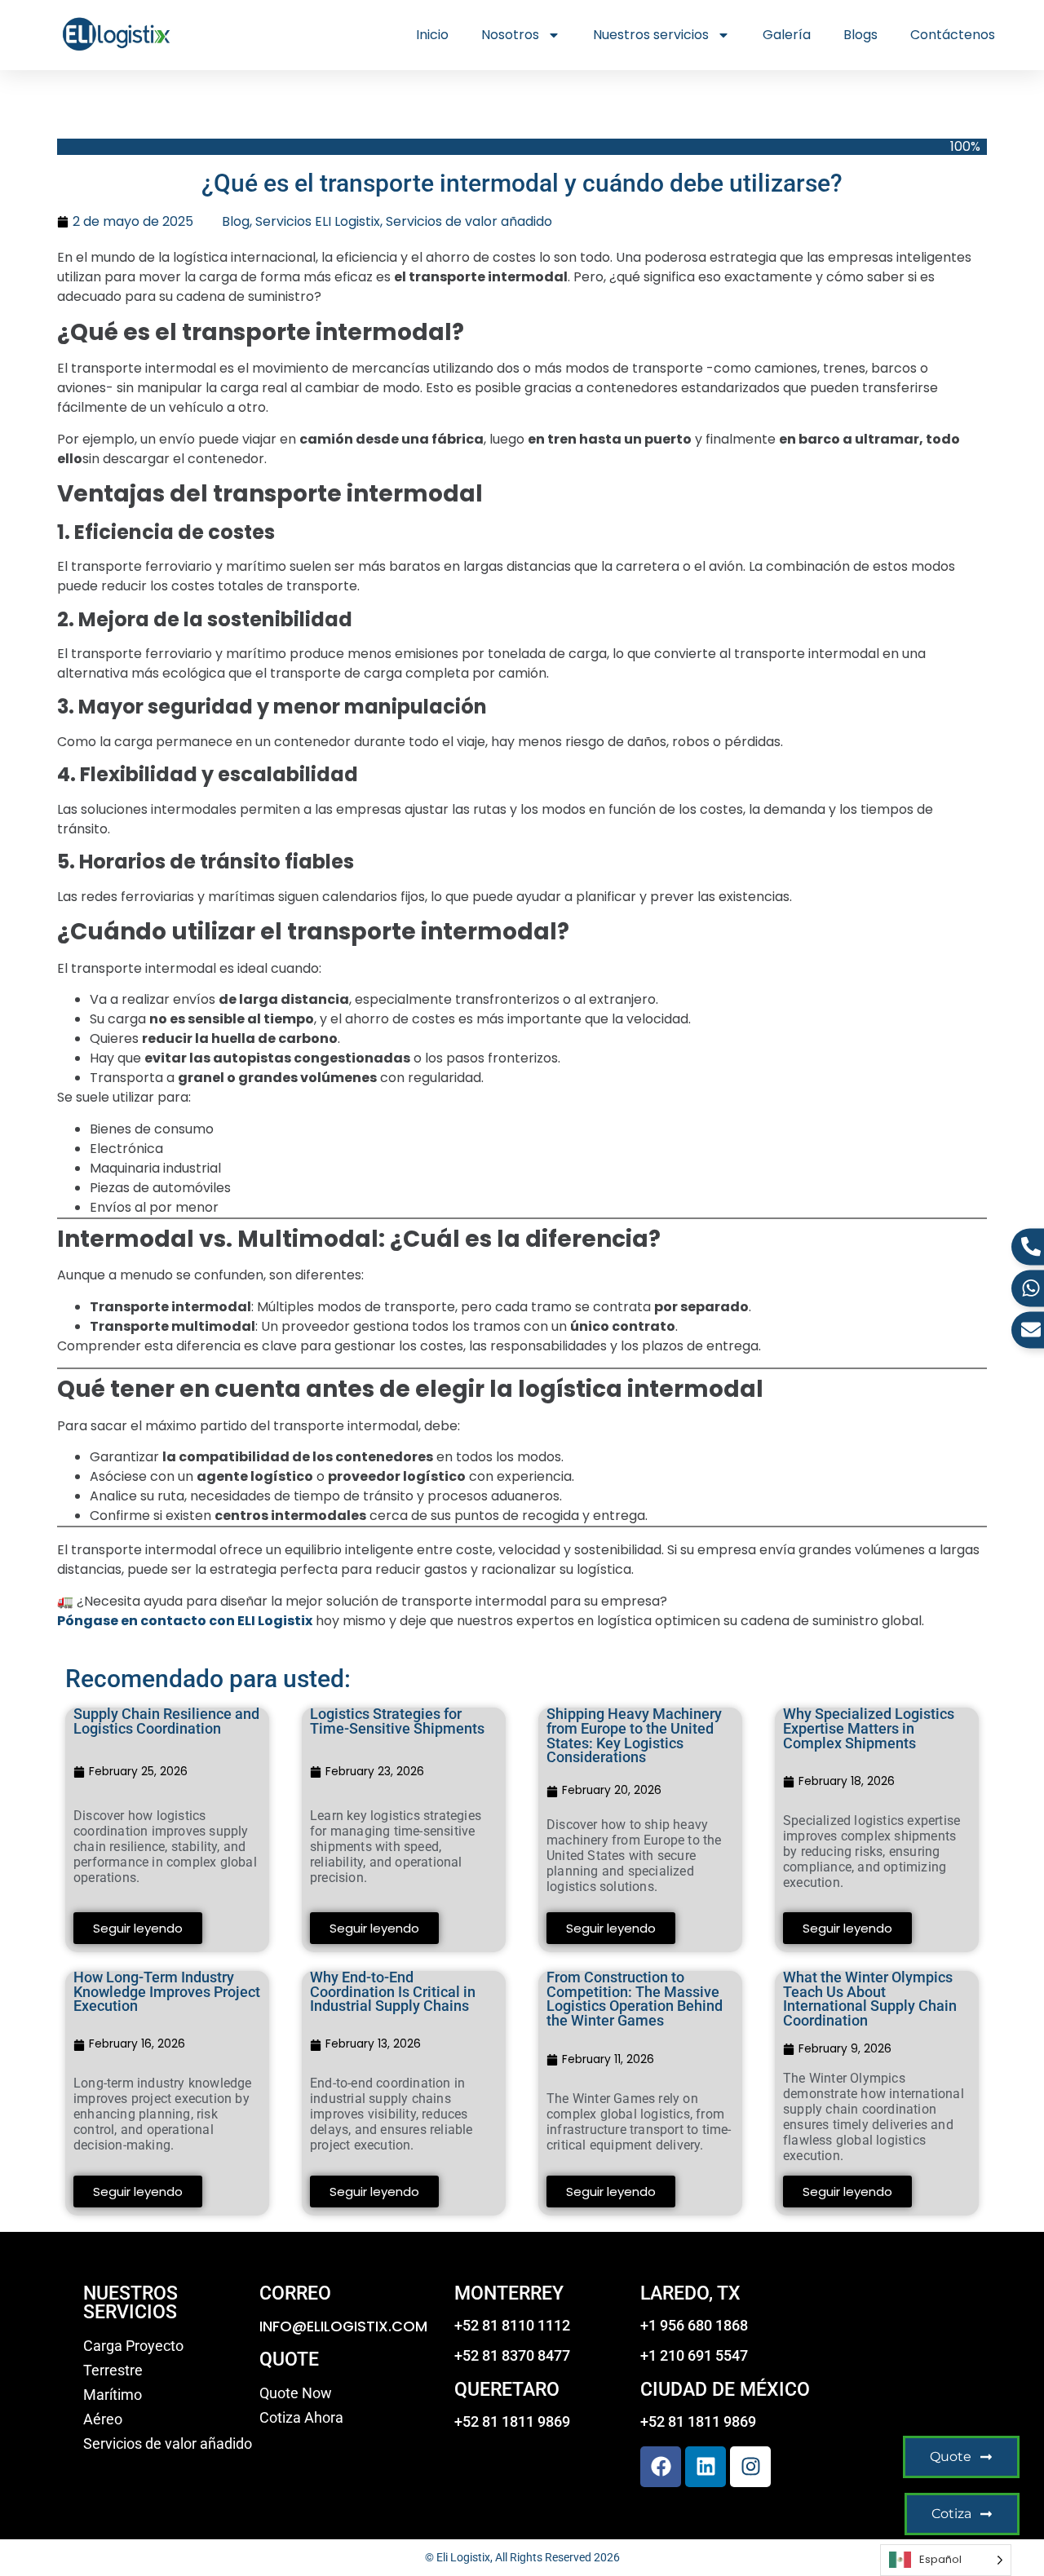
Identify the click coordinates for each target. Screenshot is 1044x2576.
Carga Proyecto (133, 2346)
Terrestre (113, 2371)
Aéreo (103, 2419)
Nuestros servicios (651, 35)
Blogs (860, 35)
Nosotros (510, 35)
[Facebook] (661, 2467)
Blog (236, 221)
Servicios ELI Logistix (318, 221)
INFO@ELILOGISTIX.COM (343, 2326)
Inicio (432, 35)
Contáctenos (953, 35)
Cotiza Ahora (301, 2418)
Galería (787, 35)
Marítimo (113, 2395)
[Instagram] (750, 2467)
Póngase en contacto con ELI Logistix (185, 1621)
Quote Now (296, 2393)
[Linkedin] (706, 2467)
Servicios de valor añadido (469, 221)
